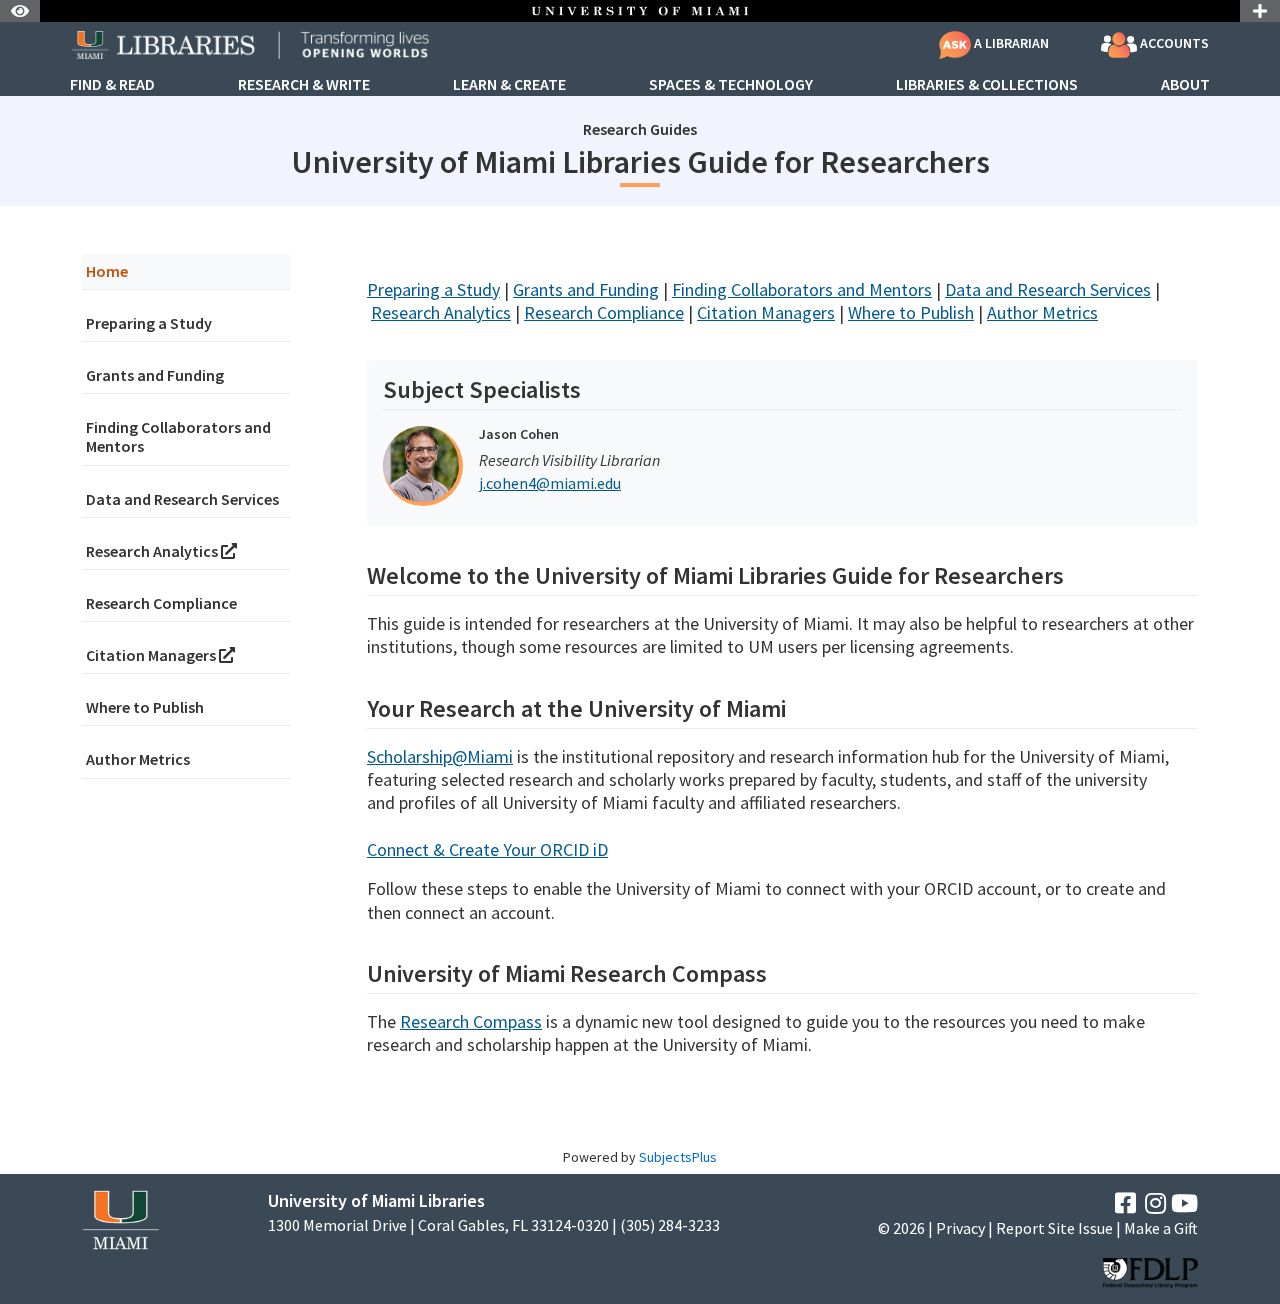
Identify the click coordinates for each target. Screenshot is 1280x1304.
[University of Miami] (120, 1217)
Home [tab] (107, 271)
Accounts (1173, 43)
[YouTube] (1184, 1203)
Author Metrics (1042, 312)
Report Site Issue (1054, 1228)
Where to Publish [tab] (145, 707)
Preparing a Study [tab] (149, 323)
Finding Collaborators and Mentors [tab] (178, 436)
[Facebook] (1125, 1203)
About (1185, 85)
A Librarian (1010, 43)
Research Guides (640, 129)
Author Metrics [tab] (138, 759)
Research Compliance (604, 312)
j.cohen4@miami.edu (550, 483)
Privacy (960, 1228)
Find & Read (112, 85)
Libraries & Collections (987, 85)
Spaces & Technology (731, 85)
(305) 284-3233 (670, 1225)
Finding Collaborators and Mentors (802, 289)
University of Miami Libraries (376, 1200)
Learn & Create (509, 85)
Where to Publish (911, 312)
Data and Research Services (1048, 289)
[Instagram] (1155, 1203)
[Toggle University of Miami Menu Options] (1260, 11)
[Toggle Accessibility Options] (20, 11)
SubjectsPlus (678, 1157)
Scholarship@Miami (440, 756)
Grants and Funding (586, 289)
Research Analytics (153, 551)
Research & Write (304, 85)
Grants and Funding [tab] (155, 375)
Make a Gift (1161, 1228)
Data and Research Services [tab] (182, 499)
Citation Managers (152, 655)
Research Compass (471, 1021)
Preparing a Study (433, 289)
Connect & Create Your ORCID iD (487, 849)
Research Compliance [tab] (161, 603)
